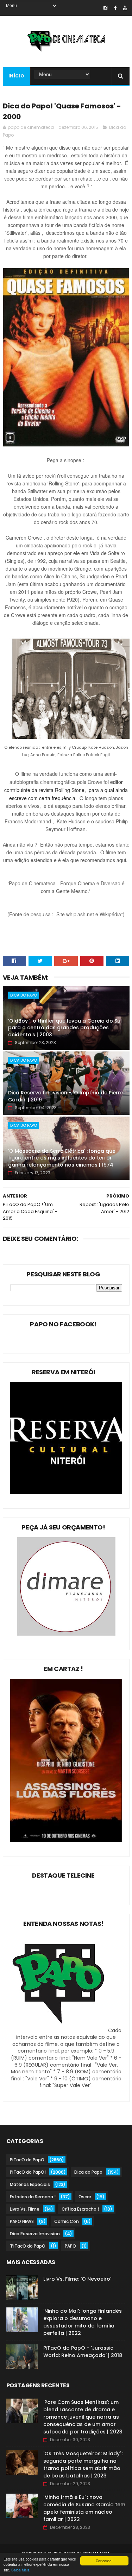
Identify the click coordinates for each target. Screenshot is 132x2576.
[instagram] (105, 8)
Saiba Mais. (21, 2570)
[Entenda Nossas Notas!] (59, 2030)
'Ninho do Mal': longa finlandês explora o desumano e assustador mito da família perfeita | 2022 (83, 2322)
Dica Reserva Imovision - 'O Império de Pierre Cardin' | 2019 (66, 1096)
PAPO (70, 2246)
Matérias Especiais (30, 2184)
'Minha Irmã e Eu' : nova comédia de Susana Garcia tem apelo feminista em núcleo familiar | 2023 (84, 2508)
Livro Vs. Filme (25, 2209)
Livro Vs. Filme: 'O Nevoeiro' (77, 2279)
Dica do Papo (24, 995)
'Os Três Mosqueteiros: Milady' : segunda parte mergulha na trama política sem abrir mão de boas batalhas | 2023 (83, 2465)
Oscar (85, 2197)
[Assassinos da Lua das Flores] (66, 1840)
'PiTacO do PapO (28, 2246)
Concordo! (104, 2561)
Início (17, 76)
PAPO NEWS (22, 2221)
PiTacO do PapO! (28, 2172)
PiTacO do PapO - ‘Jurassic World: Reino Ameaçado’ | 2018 (83, 2352)
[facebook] (115, 8)
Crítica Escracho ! (80, 2209)
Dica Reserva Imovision (35, 2234)
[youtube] (125, 8)
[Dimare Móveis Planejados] (66, 1634)
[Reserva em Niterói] (66, 1492)
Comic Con (67, 2221)
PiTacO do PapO (27, 2160)
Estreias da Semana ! (33, 2197)
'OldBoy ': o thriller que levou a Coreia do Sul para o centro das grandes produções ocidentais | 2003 (65, 1028)
